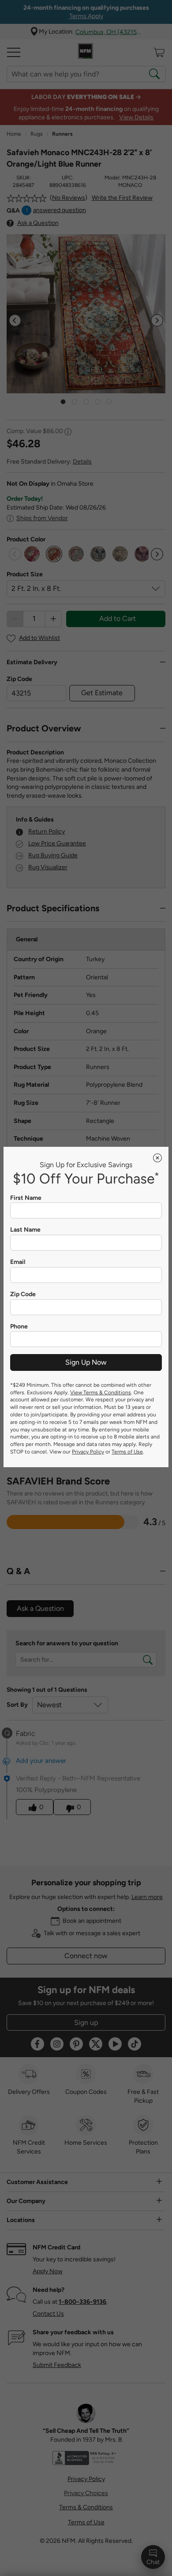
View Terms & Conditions (101, 1393)
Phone (19, 1327)
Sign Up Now (86, 1362)
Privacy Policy (88, 1452)
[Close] (157, 1158)
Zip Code (23, 1294)
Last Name (25, 1230)
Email (18, 1262)
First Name (26, 1198)
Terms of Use (127, 1452)
